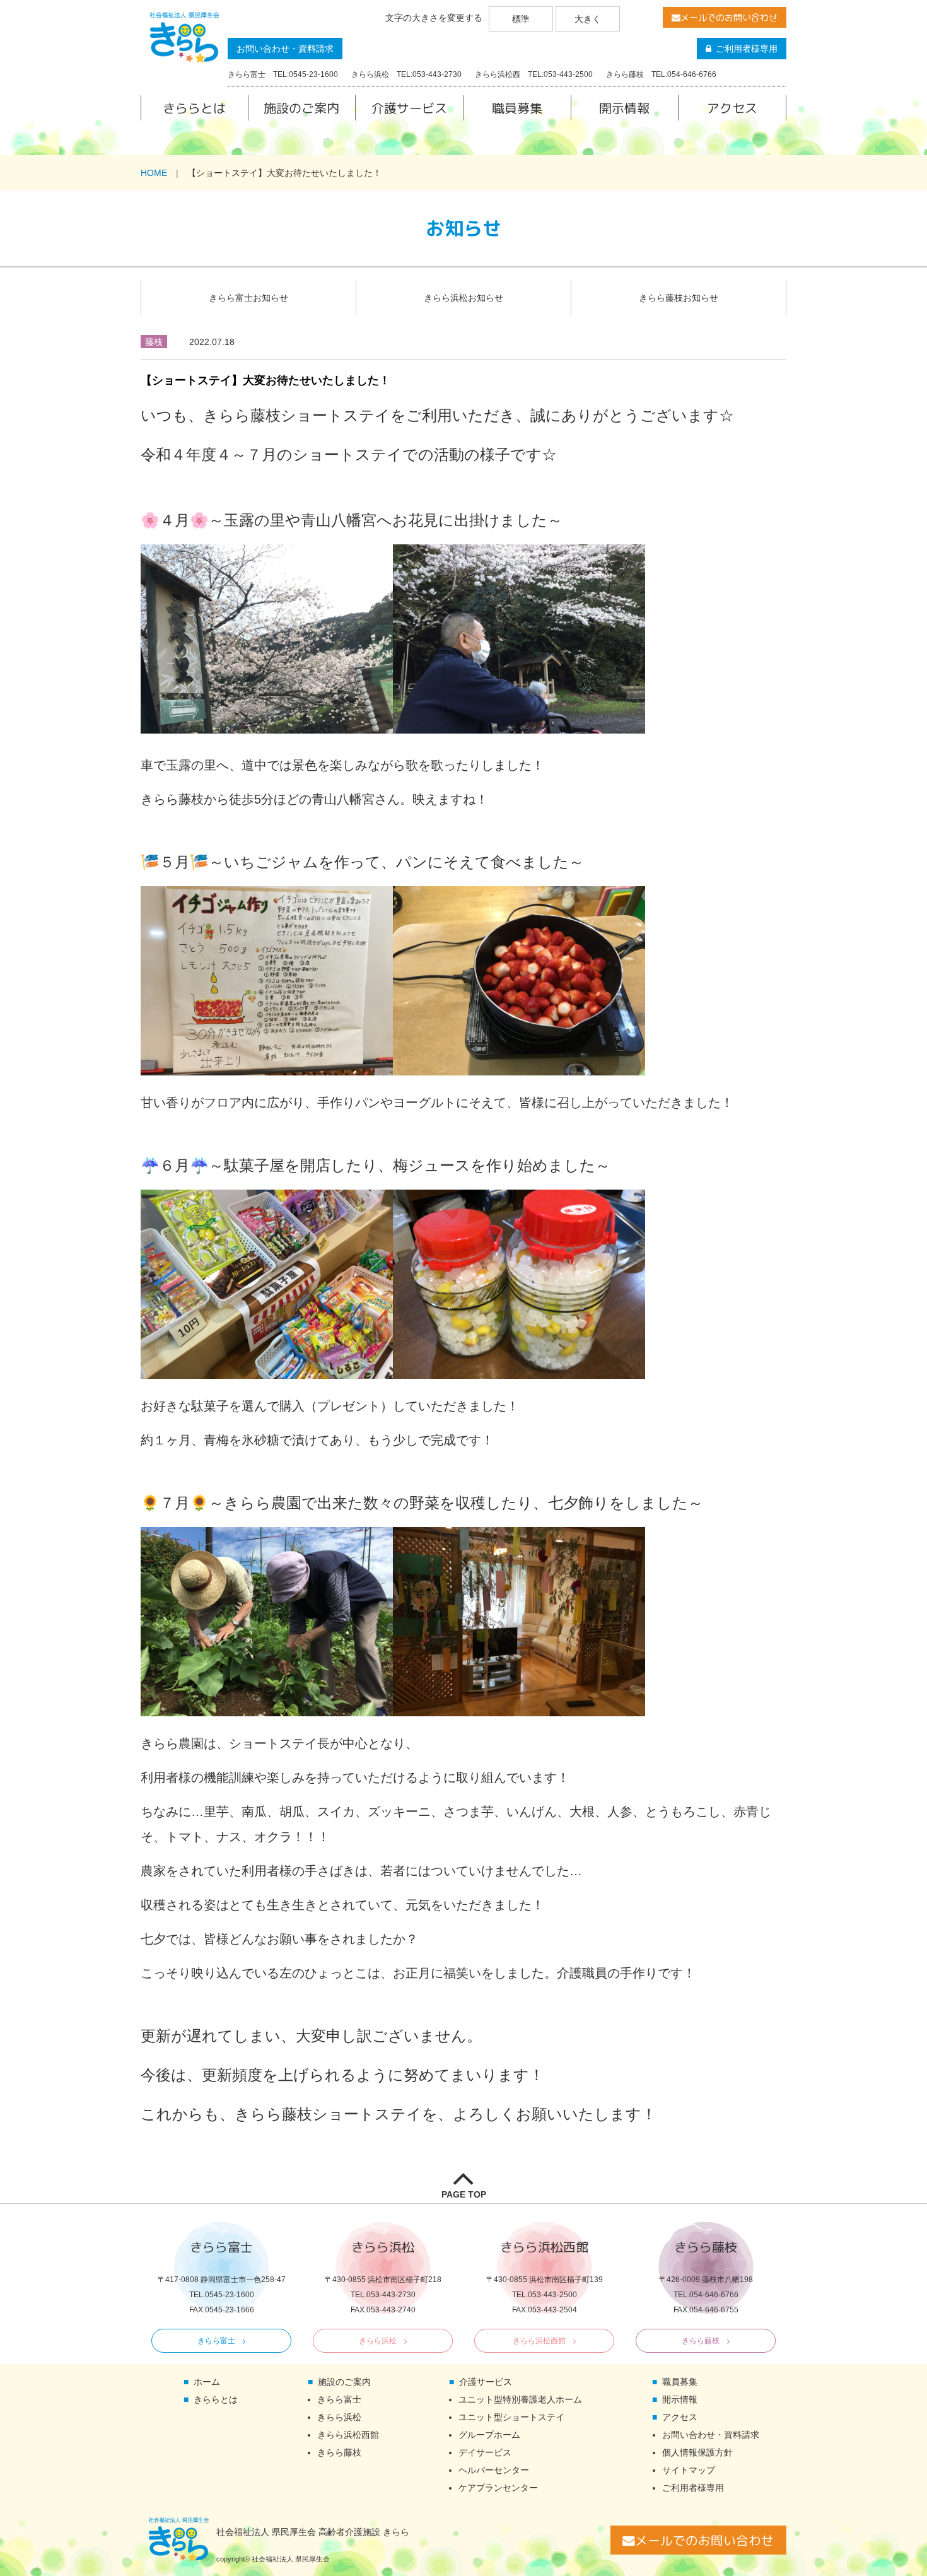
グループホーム (489, 2435)
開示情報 (624, 108)
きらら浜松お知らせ (463, 298)
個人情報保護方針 (697, 2452)
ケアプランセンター (498, 2488)
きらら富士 (216, 2341)
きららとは (194, 108)
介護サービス (409, 108)
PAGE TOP (464, 2194)
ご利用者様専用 (747, 49)
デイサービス (485, 2452)
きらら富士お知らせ (248, 298)
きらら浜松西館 (539, 2341)
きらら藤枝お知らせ (679, 298)
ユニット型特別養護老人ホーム (520, 2399)
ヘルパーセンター (494, 2470)
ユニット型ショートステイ (511, 2417)
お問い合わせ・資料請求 (285, 49)
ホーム (207, 2382)
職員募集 (517, 108)
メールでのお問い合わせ (729, 17)
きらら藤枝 (701, 2341)
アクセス (732, 108)
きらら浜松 (378, 2341)
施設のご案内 (301, 108)
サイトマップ (689, 2470)
